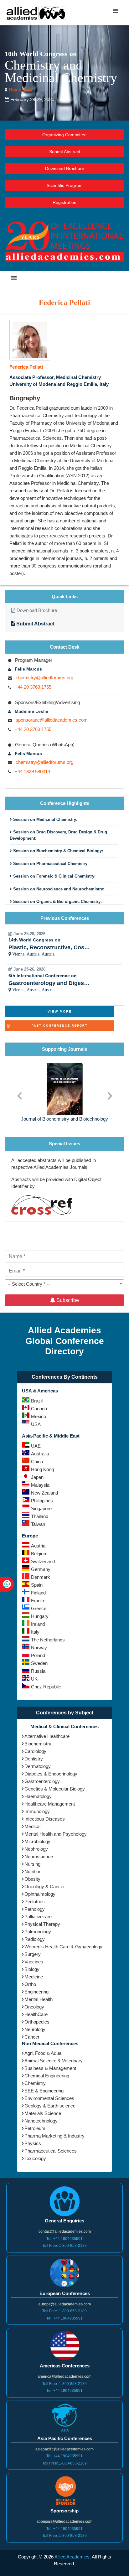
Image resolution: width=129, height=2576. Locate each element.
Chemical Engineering (47, 2076)
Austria (38, 1546)
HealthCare (36, 2014)
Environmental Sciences (49, 2098)
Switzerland (43, 1561)
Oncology (34, 2007)
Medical (32, 1826)
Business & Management (50, 2068)
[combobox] (64, 1285)
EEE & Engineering (44, 2091)
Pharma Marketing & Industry (54, 2136)
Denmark (41, 1577)
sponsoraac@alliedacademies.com (52, 720)
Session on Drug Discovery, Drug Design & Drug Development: (58, 835)
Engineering (36, 1992)
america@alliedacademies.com (64, 2376)
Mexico (39, 1416)
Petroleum (35, 2128)
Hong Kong (42, 1469)
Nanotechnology (41, 2121)
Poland (38, 1655)
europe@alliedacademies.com (65, 2304)
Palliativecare (38, 1917)
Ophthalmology (40, 1894)
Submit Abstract (65, 152)
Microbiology (37, 1841)
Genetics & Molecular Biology (55, 1789)
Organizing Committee (64, 135)
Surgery (33, 1954)
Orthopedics (37, 2022)
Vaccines (34, 1962)
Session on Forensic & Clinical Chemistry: (54, 876)
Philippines (42, 1501)
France (38, 1601)
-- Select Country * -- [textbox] (29, 1284)
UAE (36, 1446)
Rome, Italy (20, 90)
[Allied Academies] (36, 13)
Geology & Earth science (50, 2106)
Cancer (32, 2037)
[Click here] (30, 340)
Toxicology (35, 2158)
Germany (41, 1569)
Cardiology (35, 1751)
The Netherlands (48, 1640)
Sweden (39, 1663)
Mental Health (39, 1999)
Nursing (32, 1864)
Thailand (40, 1516)
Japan (37, 1477)
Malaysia (40, 1485)
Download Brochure (65, 168)
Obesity (32, 1879)
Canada (39, 1409)
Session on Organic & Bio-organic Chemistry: (57, 902)
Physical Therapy (42, 1924)
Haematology (38, 1796)
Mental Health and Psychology (56, 1834)
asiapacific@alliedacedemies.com (64, 2449)
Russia (38, 1671)
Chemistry (35, 2083)
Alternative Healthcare (47, 1736)
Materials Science (43, 2113)
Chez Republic (46, 1687)
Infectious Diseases (45, 1819)
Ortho (30, 1984)
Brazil (37, 1401)
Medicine (34, 1977)
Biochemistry (38, 1744)
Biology (32, 1969)
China (37, 1462)
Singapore (41, 1508)
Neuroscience (39, 1856)
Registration (64, 202)
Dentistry (34, 1759)
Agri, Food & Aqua (43, 2053)
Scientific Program (65, 185)
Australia (40, 1454)
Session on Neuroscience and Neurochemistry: (58, 889)
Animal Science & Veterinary (54, 2061)
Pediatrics (35, 1902)
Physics (33, 2143)
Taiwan (38, 1524)
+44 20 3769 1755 (33, 687)
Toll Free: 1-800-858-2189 (64, 2246)
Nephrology (36, 1849)
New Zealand (44, 1493)
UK (34, 1679)
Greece (39, 1608)
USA (36, 1424)
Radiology (35, 1939)
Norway (39, 1648)
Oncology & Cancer (45, 1887)
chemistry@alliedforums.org (44, 678)
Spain (37, 1585)
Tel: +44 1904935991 (64, 2239)
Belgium (39, 1554)
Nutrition (33, 1871)
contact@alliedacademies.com (65, 2231)
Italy (35, 1632)
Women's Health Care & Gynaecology (63, 1947)
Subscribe (67, 1300)
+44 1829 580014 (32, 772)
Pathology (35, 1909)
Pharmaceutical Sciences (51, 2151)
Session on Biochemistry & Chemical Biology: (57, 851)
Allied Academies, (73, 2557)
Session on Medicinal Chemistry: (45, 819)
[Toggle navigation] (115, 13)
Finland (38, 1593)
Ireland (38, 1624)
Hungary (40, 1616)
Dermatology (38, 1766)
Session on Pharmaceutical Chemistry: (50, 864)
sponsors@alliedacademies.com (64, 2522)
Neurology (35, 2029)
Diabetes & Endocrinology (51, 1774)
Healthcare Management (50, 1804)
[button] (19, 1093)
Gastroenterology (42, 1781)
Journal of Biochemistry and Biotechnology (64, 1119)
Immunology (37, 1811)
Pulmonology (38, 1932)
